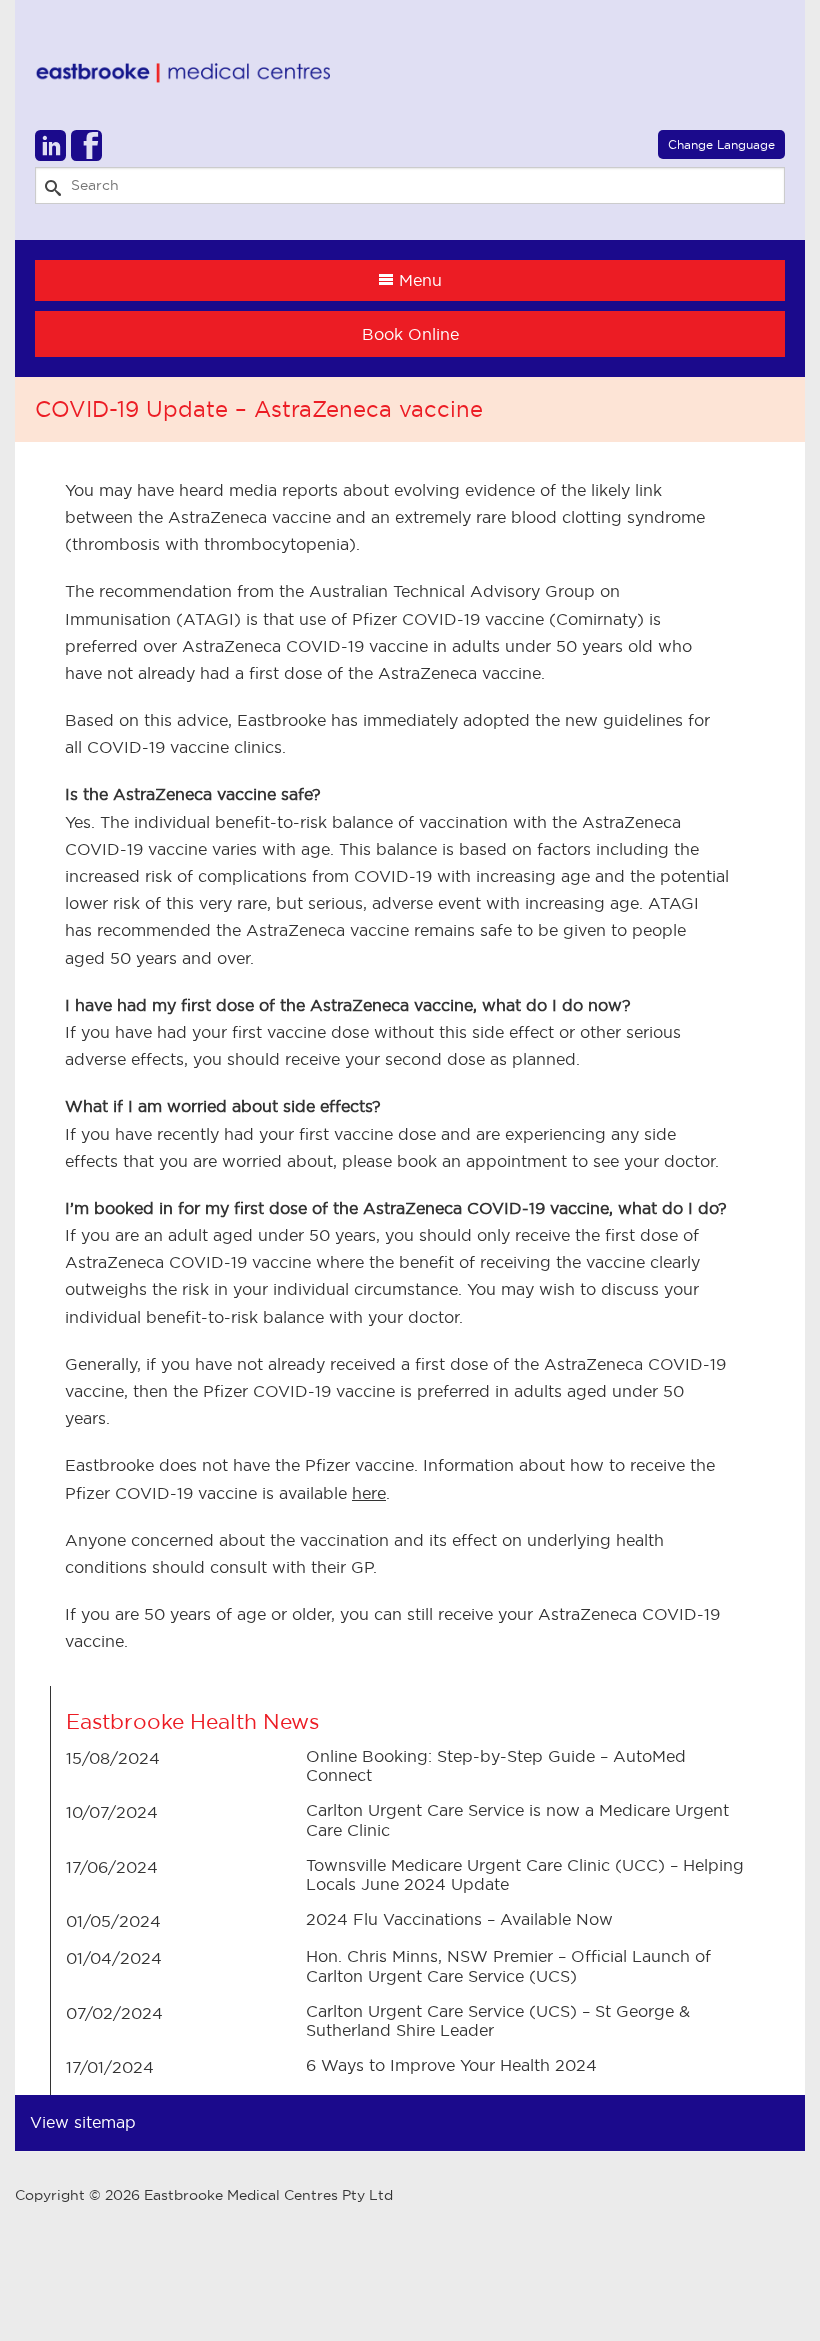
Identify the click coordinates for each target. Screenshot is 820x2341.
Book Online (410, 334)
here (369, 1493)
